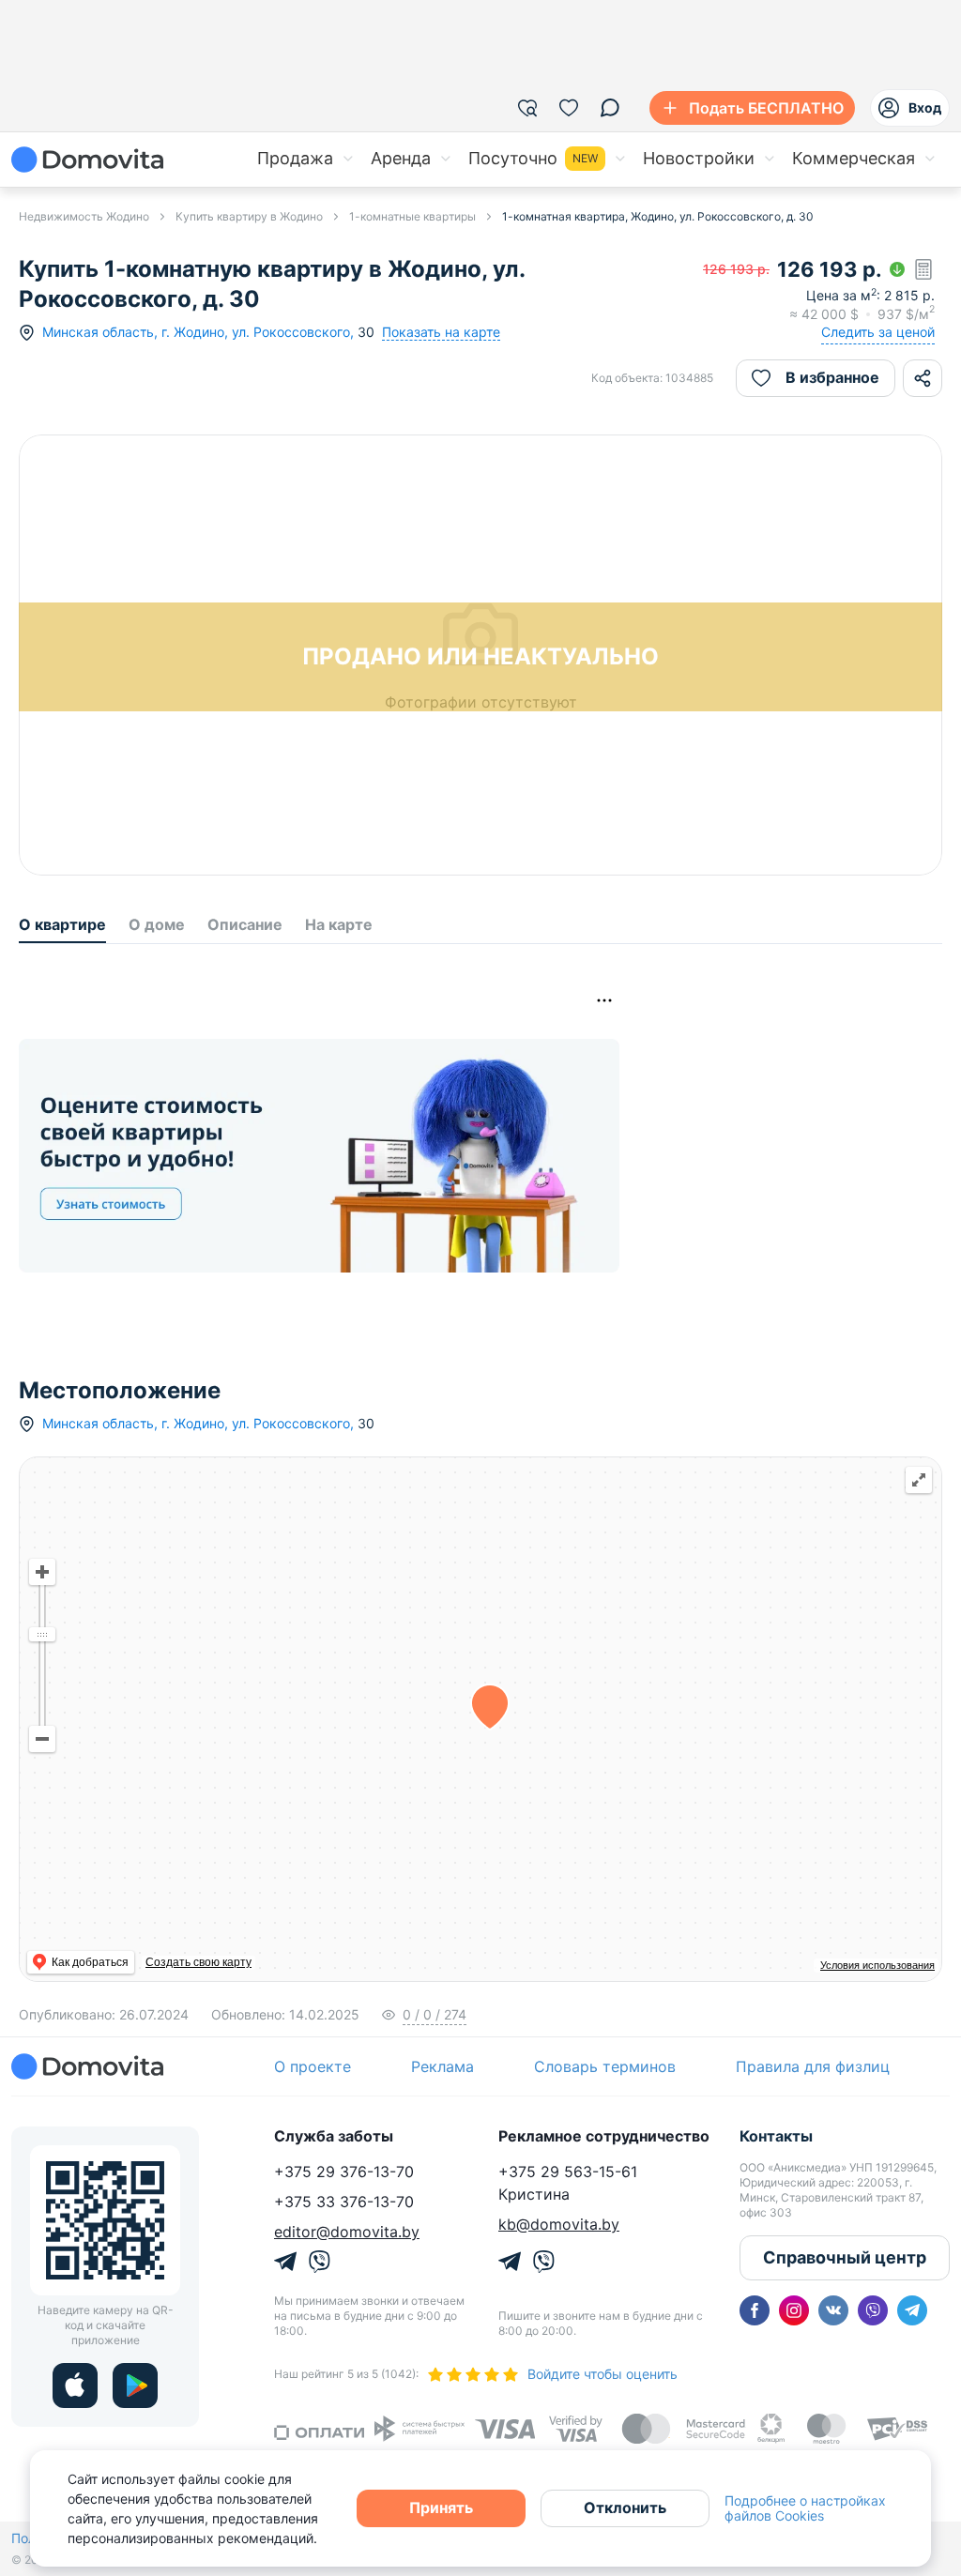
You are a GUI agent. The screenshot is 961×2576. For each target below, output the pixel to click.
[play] (135, 2385)
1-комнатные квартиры (412, 216)
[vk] (833, 2310)
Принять (441, 2507)
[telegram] (912, 2310)
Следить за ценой (878, 332)
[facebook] (755, 2310)
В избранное (832, 377)
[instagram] (794, 2310)
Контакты (776, 2136)
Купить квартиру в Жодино (249, 216)
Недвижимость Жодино (84, 216)
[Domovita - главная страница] (87, 160)
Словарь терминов (605, 2066)
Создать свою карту (198, 1962)
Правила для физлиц (813, 2066)
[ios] (75, 2385)
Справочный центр (845, 2257)
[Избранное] (569, 108)
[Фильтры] (527, 108)
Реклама (442, 2066)
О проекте (313, 2066)
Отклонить (625, 2507)
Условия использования (877, 1965)
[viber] (873, 2310)
